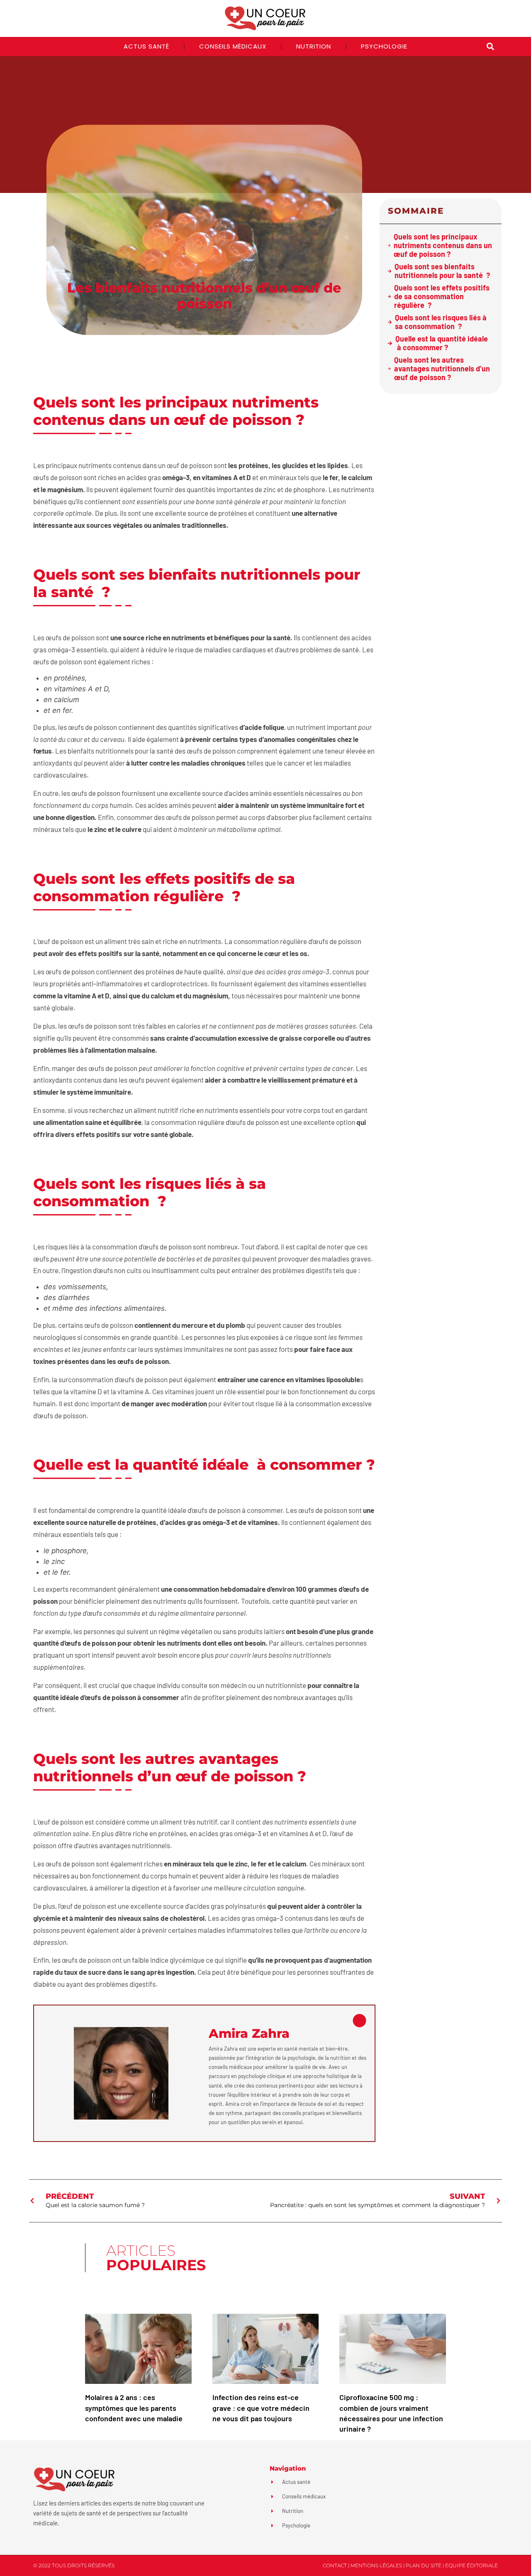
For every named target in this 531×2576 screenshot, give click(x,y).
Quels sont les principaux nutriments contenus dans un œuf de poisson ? (443, 245)
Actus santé (146, 46)
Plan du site (424, 2565)
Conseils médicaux (233, 46)
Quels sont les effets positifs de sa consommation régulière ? (442, 296)
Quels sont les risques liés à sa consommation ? (441, 322)
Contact (335, 2565)
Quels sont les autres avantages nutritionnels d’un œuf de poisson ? (442, 369)
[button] (490, 47)
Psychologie (384, 46)
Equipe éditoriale (471, 2565)
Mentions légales (376, 2565)
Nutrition (314, 46)
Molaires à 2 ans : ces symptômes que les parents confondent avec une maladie (134, 2408)
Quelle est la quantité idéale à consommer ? (442, 343)
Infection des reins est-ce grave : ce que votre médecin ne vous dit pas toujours (261, 2408)
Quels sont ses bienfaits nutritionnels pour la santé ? (442, 271)
